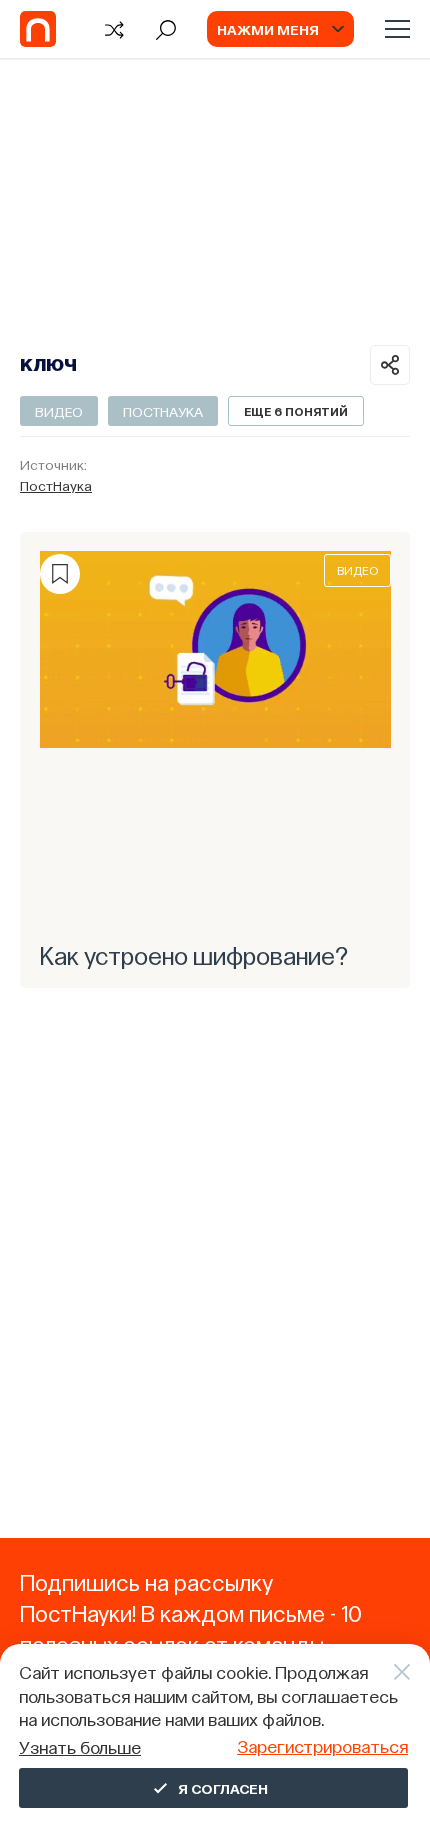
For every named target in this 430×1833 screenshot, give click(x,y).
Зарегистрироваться (322, 1745)
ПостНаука (163, 411)
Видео (59, 411)
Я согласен (223, 1788)
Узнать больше (80, 1746)
